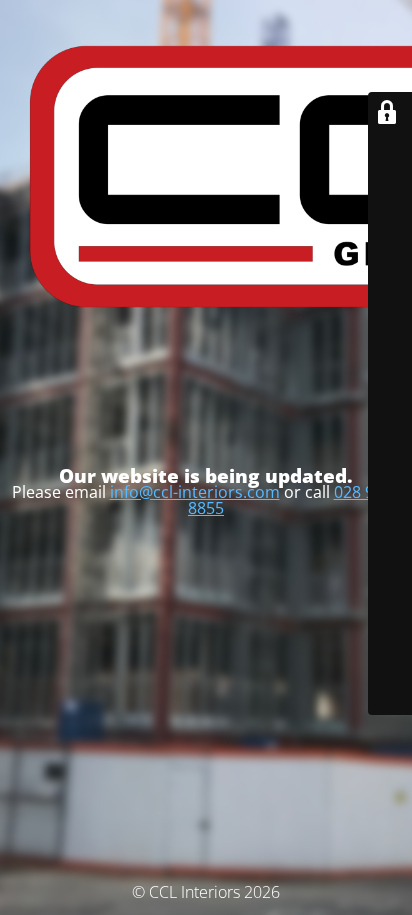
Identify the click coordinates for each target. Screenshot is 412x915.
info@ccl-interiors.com (195, 492)
